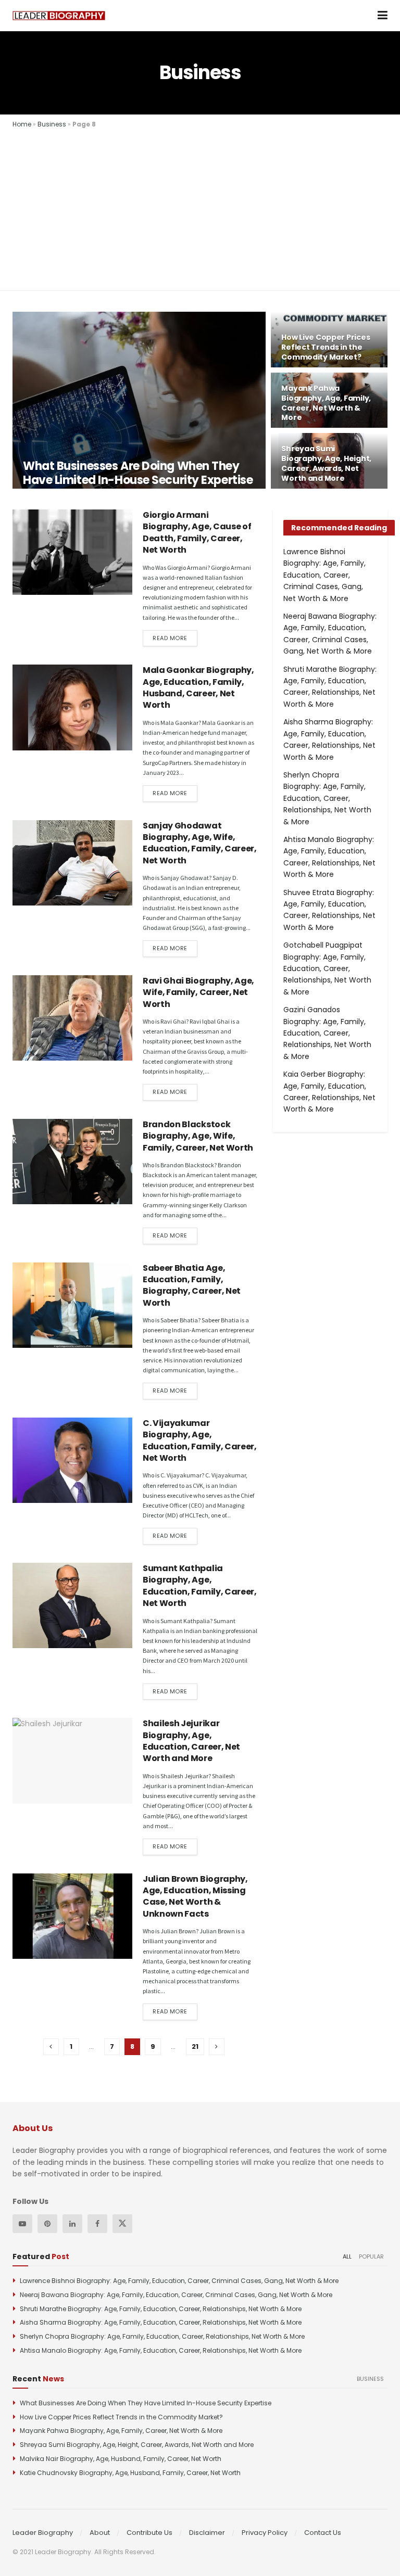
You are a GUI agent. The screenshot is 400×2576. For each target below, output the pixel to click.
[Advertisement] (200, 208)
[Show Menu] (383, 16)
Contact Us (323, 2533)
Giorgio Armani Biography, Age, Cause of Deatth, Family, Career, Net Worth (197, 532)
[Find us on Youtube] (22, 2224)
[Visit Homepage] (59, 16)
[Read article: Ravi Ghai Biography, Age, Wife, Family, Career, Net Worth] (72, 1018)
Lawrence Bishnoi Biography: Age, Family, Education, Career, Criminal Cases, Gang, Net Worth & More (324, 575)
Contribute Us (149, 2533)
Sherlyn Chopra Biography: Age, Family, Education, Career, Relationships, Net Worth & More (327, 798)
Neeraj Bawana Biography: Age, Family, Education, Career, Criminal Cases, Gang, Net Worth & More (176, 2295)
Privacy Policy (265, 2533)
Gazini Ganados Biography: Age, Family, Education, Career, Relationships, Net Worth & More (327, 1033)
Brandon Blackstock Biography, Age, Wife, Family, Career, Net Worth (198, 1136)
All (347, 2256)
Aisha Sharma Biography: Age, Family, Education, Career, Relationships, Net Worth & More (161, 2322)
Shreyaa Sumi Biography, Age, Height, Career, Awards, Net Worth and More (326, 463)
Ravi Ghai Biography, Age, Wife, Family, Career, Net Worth (198, 992)
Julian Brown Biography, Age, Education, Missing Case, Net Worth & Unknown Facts (195, 1896)
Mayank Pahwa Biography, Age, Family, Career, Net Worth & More (326, 403)
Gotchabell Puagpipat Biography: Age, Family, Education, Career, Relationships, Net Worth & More (327, 968)
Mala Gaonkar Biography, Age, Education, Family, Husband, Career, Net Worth (198, 687)
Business (52, 124)
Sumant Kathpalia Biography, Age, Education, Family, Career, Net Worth (200, 1586)
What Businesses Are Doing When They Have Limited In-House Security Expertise (138, 473)
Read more (175, 638)
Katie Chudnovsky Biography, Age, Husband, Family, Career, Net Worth (130, 2473)
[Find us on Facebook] (97, 2224)
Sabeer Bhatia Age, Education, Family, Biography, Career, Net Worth (192, 1285)
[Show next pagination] (217, 2047)
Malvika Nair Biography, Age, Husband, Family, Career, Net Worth (121, 2459)
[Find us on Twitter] (122, 2224)
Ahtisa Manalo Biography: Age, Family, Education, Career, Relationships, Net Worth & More (161, 2350)
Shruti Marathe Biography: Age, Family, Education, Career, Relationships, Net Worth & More (161, 2309)
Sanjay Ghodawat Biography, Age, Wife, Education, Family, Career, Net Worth (200, 843)
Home (22, 124)
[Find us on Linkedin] (72, 2224)
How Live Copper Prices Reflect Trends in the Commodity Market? (326, 347)
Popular (371, 2256)
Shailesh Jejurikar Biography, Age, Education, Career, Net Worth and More (191, 1741)
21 (195, 2046)
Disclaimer (207, 2533)
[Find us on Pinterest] (47, 2224)
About (100, 2533)
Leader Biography (43, 2533)
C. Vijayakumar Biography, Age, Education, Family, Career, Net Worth (200, 1440)
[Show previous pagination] (51, 2047)
